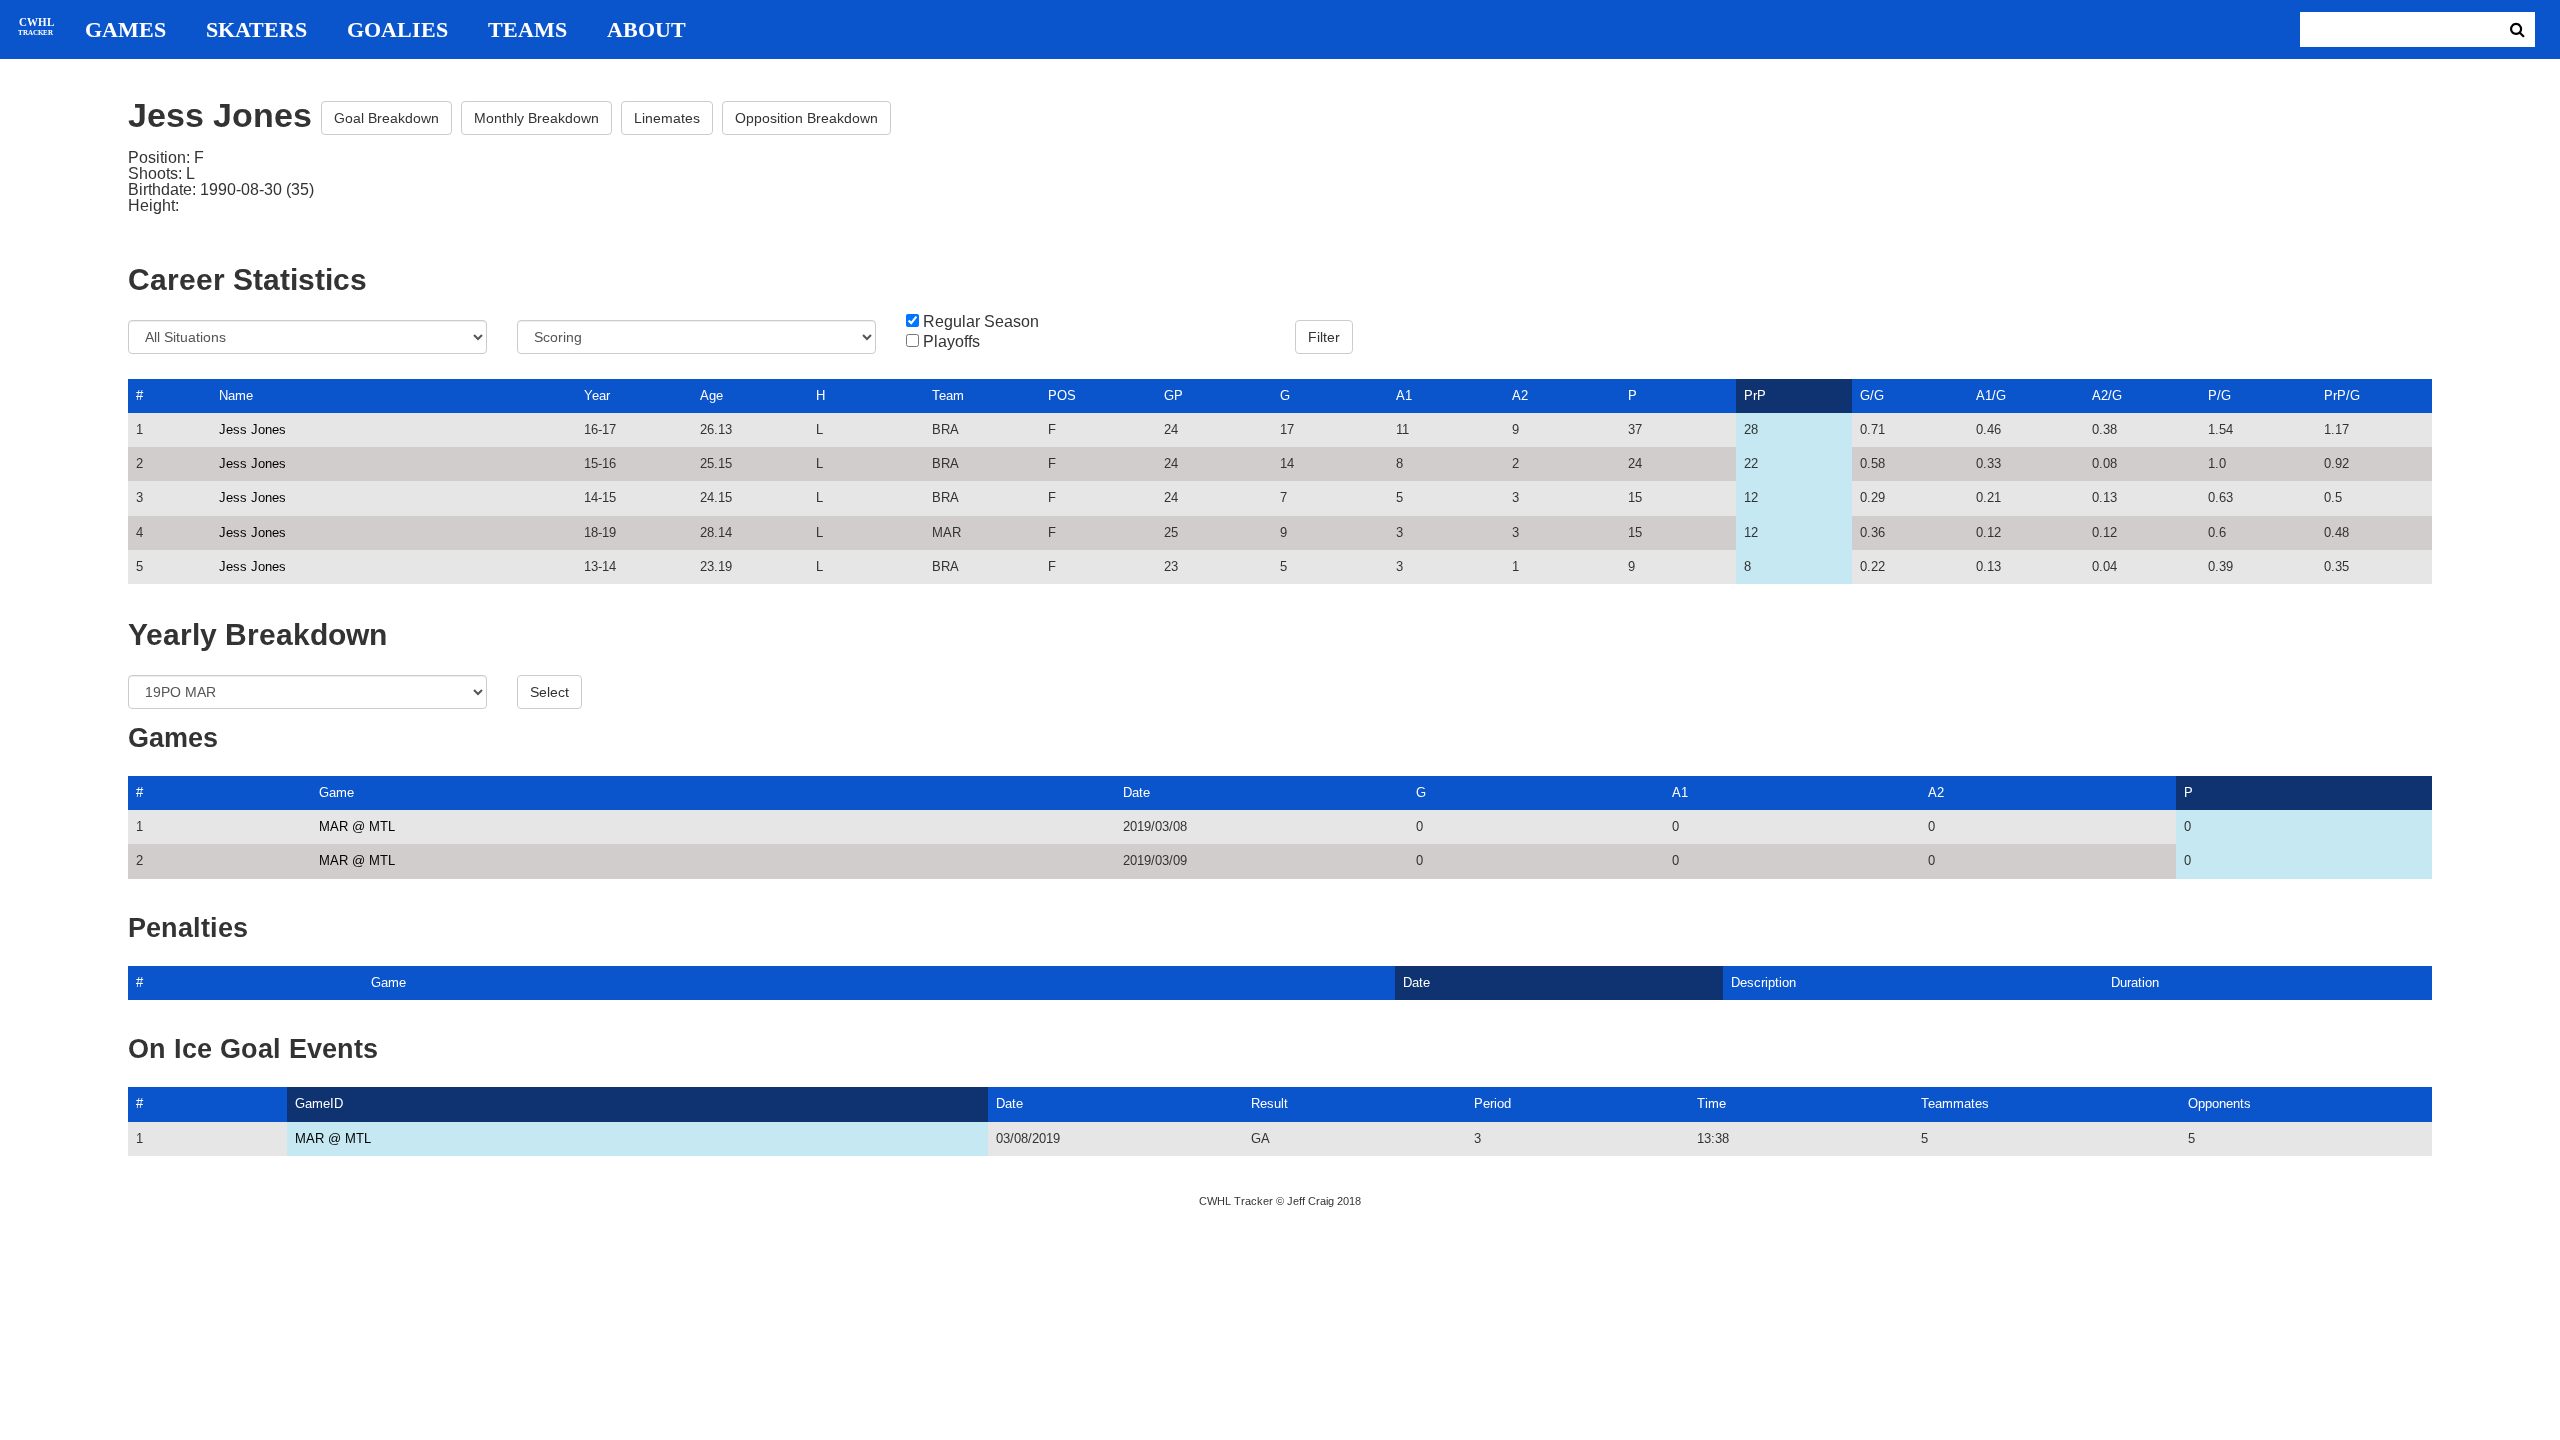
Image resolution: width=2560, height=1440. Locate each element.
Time (1711, 1103)
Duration (2135, 982)
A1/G (1991, 395)
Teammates (1955, 1103)
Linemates (667, 118)
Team (948, 395)
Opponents (2219, 1103)
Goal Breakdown (386, 118)
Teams (527, 30)
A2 (1520, 395)
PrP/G (2342, 395)
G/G (1872, 395)
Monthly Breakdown (536, 118)
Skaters (256, 30)
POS (1062, 395)
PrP (1755, 395)
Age (711, 395)
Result (1269, 1103)
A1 (1404, 395)
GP (1173, 395)
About (646, 30)
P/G (2219, 395)
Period (1492, 1103)
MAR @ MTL (357, 826)
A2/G (2107, 395)
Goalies (397, 30)
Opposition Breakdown (806, 118)
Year (597, 395)
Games (125, 30)
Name (236, 395)
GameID (319, 1103)
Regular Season (981, 322)
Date (1136, 792)
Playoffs (951, 342)
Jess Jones (252, 429)
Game (336, 792)
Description (1763, 982)
